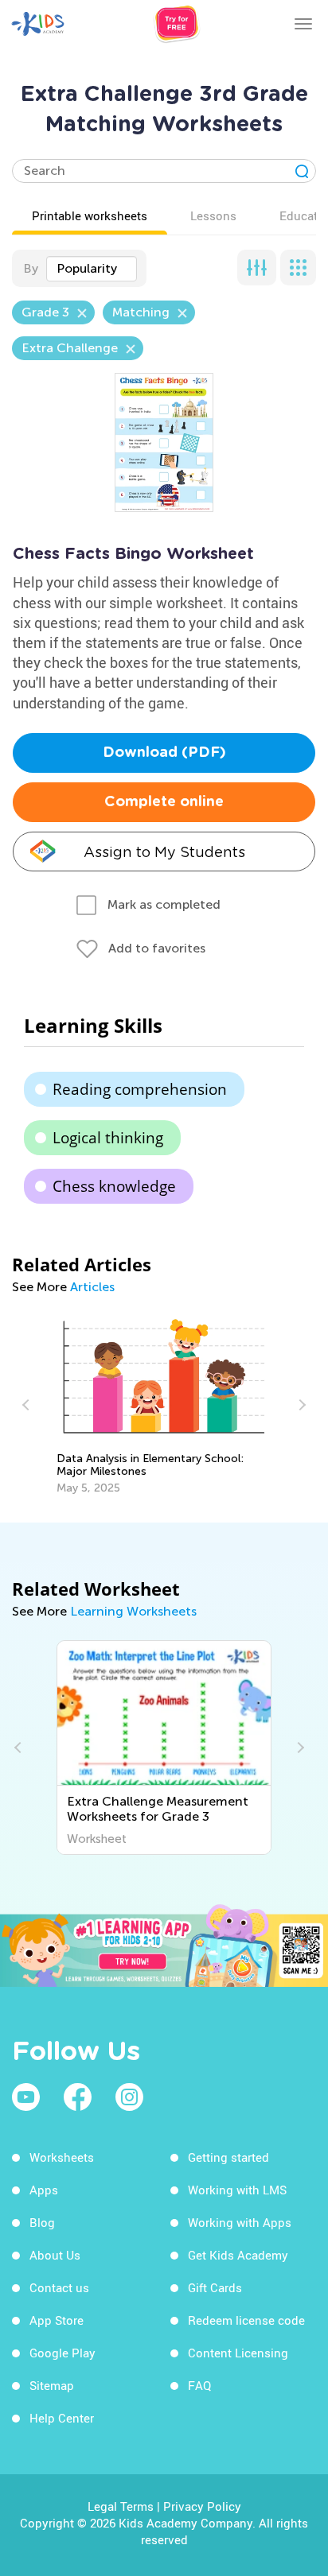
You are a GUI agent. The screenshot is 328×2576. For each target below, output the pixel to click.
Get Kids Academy (238, 2255)
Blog (42, 2222)
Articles (92, 1287)
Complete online (164, 802)
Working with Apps (240, 2222)
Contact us (59, 2287)
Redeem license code (246, 2320)
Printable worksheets (90, 215)
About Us (55, 2255)
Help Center (62, 2418)
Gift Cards (215, 2287)
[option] (164, 1405)
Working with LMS (237, 2190)
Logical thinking (108, 1138)
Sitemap (52, 2385)
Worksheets (62, 2157)
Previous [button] (28, 1405)
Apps (44, 2190)
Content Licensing (238, 2353)
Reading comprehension (140, 1089)
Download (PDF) (164, 753)
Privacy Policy (202, 2506)
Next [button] (300, 1405)
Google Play (62, 2353)
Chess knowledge (114, 1186)
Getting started (228, 2157)
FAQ (199, 2385)
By (31, 268)
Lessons (213, 215)
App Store (57, 2320)
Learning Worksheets (133, 1611)
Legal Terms (121, 2506)
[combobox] (92, 269)
